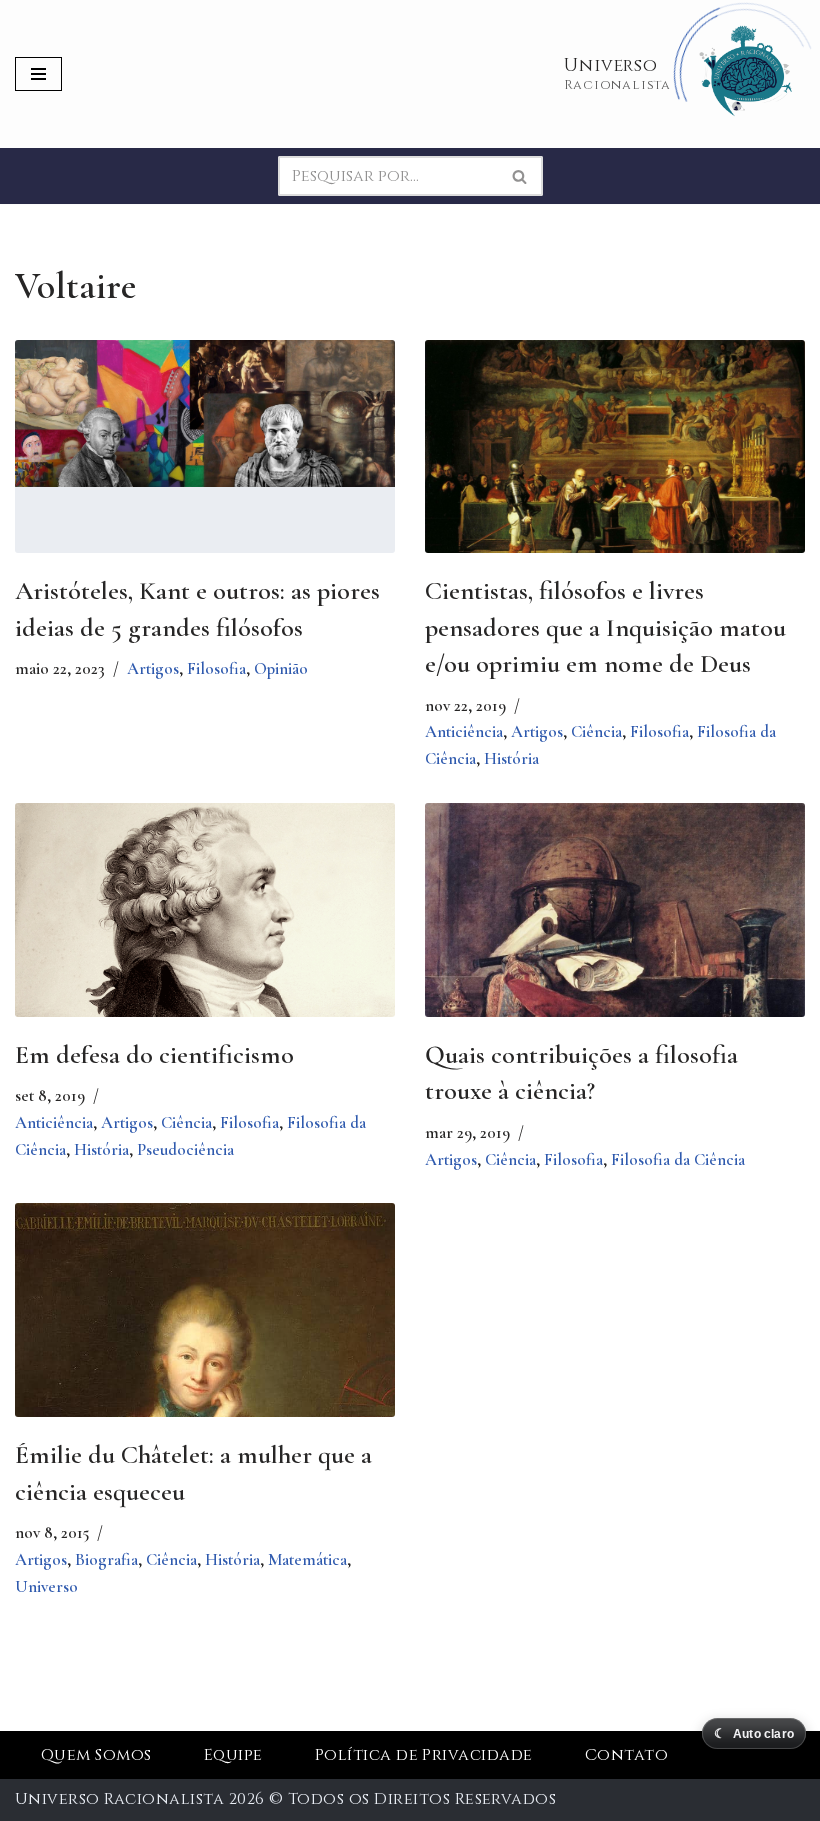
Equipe (233, 1755)
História (511, 758)
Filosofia (216, 668)
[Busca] (520, 176)
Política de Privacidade (424, 1755)
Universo (46, 1586)
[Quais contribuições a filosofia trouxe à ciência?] (615, 931)
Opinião (281, 668)
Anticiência (464, 731)
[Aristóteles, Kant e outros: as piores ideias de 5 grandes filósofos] (205, 413)
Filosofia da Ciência (678, 1159)
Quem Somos (96, 1755)
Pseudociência (185, 1149)
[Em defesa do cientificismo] (205, 967)
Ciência (596, 731)
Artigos (153, 668)
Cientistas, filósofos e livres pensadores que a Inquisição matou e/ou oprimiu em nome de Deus (605, 627)
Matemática (307, 1559)
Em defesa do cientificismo (154, 1054)
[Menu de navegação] (38, 74)
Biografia (106, 1559)
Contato (626, 1755)
